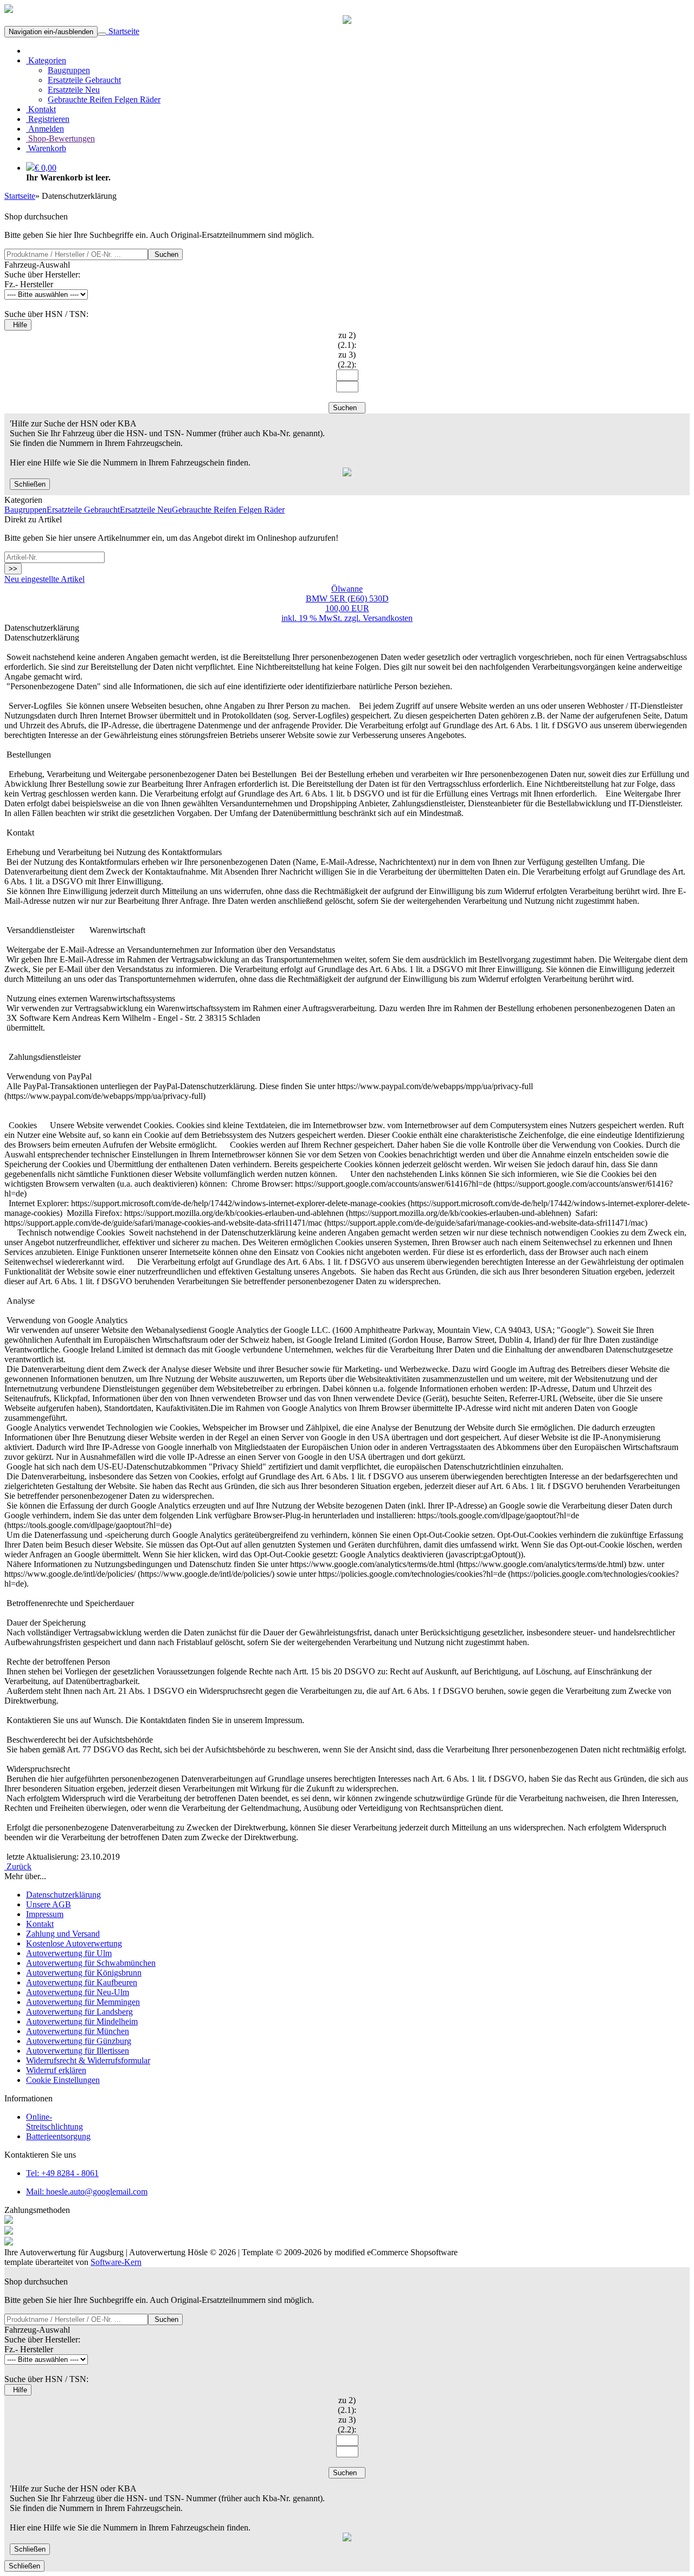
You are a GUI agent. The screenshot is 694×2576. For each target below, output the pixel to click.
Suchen (165, 254)
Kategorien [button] (46, 60)
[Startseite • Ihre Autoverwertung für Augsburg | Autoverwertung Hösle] (9, 10)
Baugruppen (69, 70)
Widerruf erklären (56, 2070)
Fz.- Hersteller (29, 284)
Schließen (30, 484)
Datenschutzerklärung (63, 1895)
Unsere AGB (49, 1904)
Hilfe (18, 325)
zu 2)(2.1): (347, 340)
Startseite (123, 31)
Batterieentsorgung (58, 2136)
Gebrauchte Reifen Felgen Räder (104, 99)
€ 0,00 (46, 168)
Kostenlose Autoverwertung (74, 1943)
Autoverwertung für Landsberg (79, 2012)
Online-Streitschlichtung (54, 2122)
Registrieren (48, 119)
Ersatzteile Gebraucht (84, 80)
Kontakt (41, 109)
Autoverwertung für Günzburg (79, 2041)
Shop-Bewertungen (60, 138)
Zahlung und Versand (63, 1934)
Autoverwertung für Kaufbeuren (82, 1982)
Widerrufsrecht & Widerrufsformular (88, 2060)
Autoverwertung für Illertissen (78, 2051)
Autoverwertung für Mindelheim (82, 2021)
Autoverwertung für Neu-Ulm (78, 1992)
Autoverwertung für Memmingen (83, 2002)
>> (13, 569)
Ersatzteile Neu (74, 90)
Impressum (45, 1914)
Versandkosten (388, 618)
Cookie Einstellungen (63, 2080)
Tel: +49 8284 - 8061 (62, 2173)
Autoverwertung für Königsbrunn (84, 1973)
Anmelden (45, 129)
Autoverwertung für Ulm (69, 1953)
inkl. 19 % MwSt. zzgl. (322, 618)
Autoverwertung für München (78, 2031)
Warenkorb (46, 148)
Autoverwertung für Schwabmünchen (91, 1963)
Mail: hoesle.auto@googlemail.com (87, 2192)
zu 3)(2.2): (347, 360)
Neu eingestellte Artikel (44, 579)
